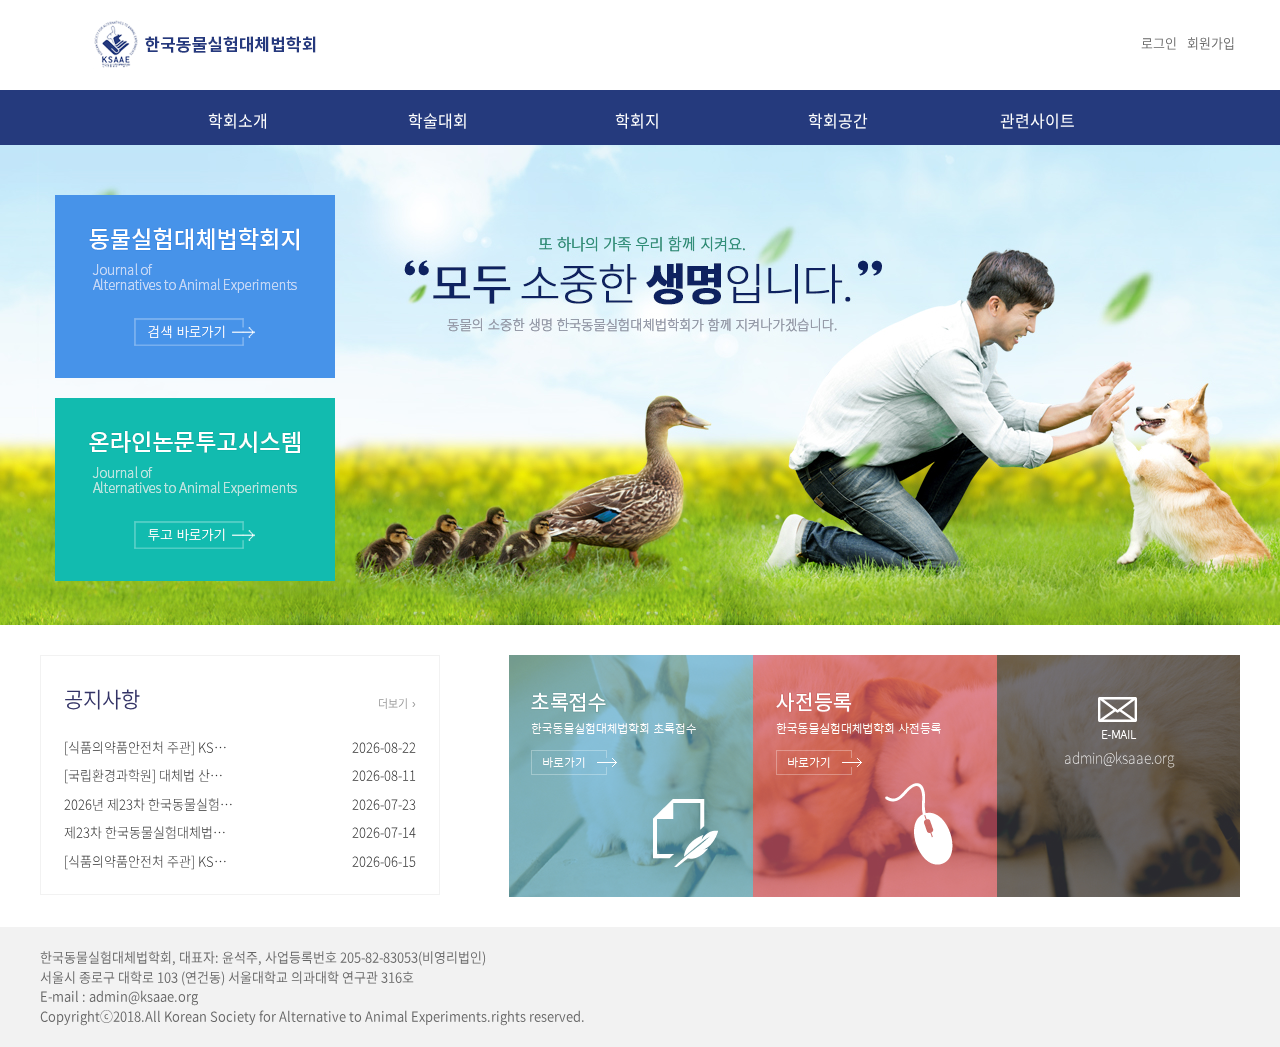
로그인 (1159, 42)
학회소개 (238, 120)
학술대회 (438, 120)
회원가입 (1211, 42)
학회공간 (838, 120)
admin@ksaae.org (1119, 757)
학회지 (637, 120)
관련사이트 (1037, 120)
